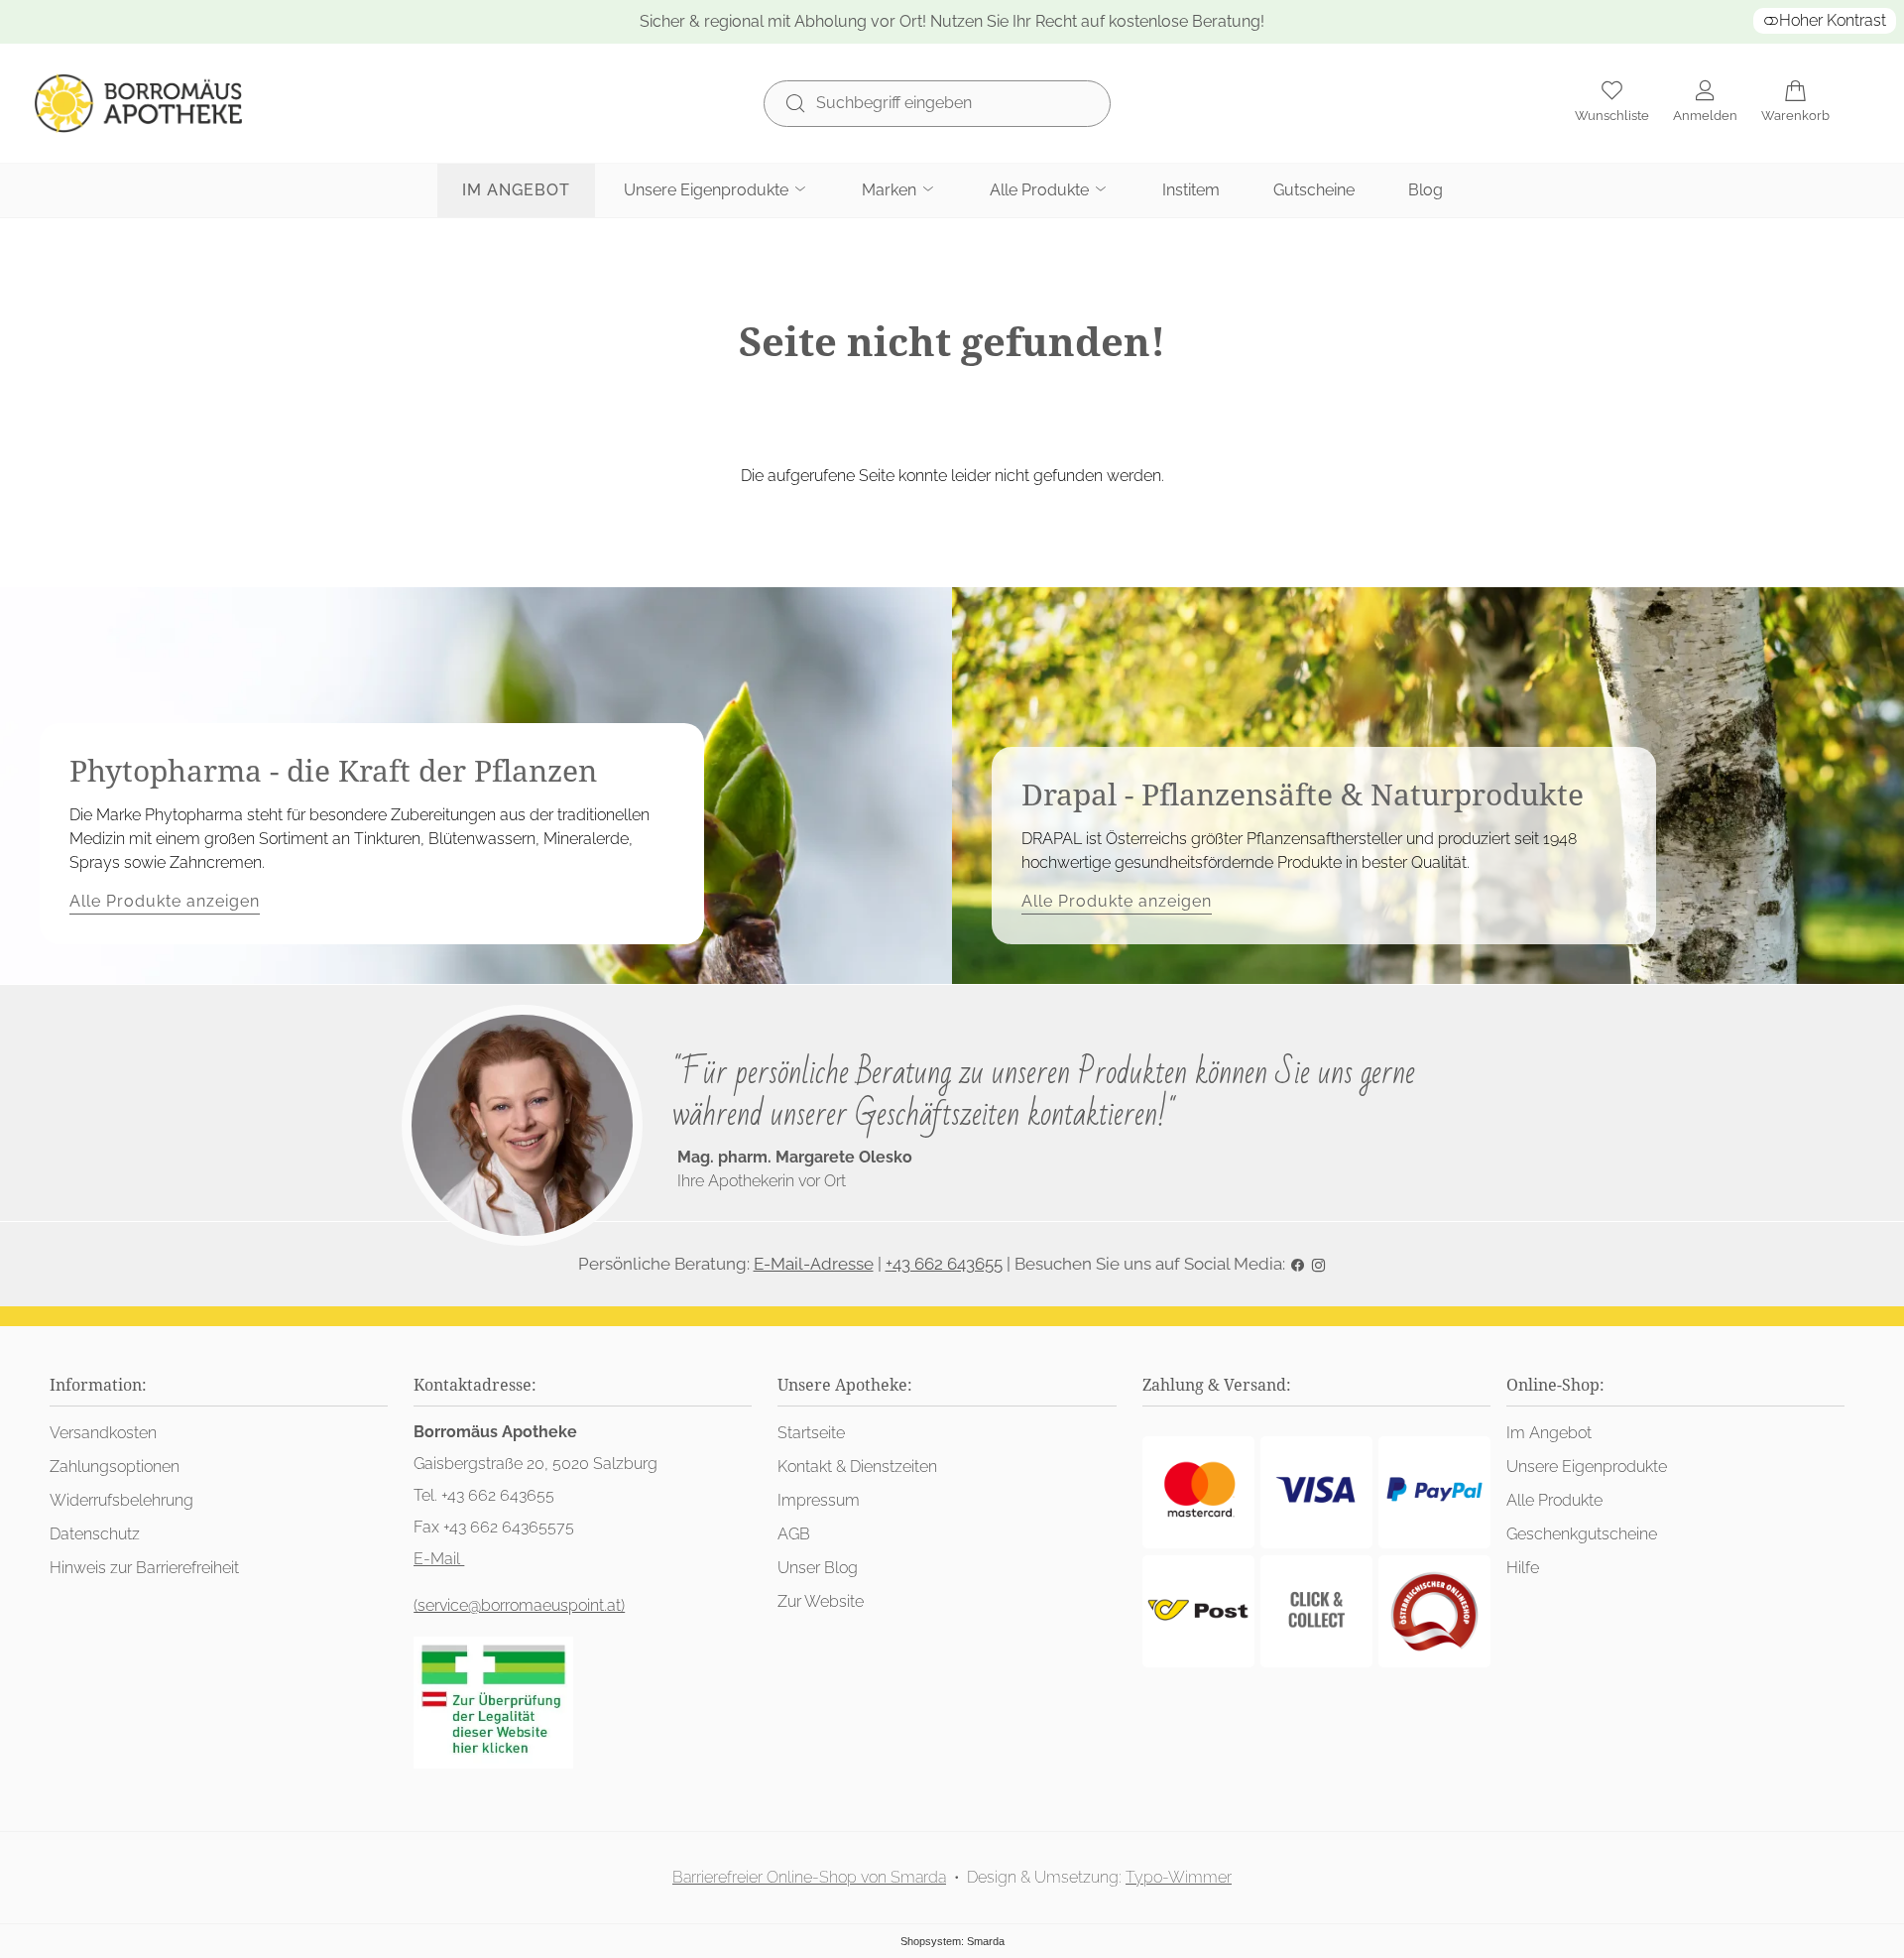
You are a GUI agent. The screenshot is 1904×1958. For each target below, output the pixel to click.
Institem (1191, 190)
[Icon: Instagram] (1318, 1264)
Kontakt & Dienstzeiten (857, 1467)
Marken (891, 190)
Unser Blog (818, 1568)
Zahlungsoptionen (115, 1467)
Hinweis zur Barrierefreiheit (144, 1568)
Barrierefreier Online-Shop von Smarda (809, 1877)
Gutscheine (1314, 190)
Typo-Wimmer (1179, 1877)
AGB (794, 1534)
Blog (1426, 190)
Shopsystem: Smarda (952, 1941)
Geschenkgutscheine (1582, 1534)
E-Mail (439, 1559)
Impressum (819, 1500)
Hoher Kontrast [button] (1833, 20)
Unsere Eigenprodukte (708, 190)
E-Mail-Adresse (814, 1264)
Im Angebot (516, 190)
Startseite (811, 1433)
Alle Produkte (1041, 190)
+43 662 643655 (944, 1264)
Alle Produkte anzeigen (165, 901)
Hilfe (1523, 1568)
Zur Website (821, 1601)
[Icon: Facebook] (1298, 1264)
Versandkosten (103, 1433)
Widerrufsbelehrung (121, 1500)
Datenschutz (95, 1534)
